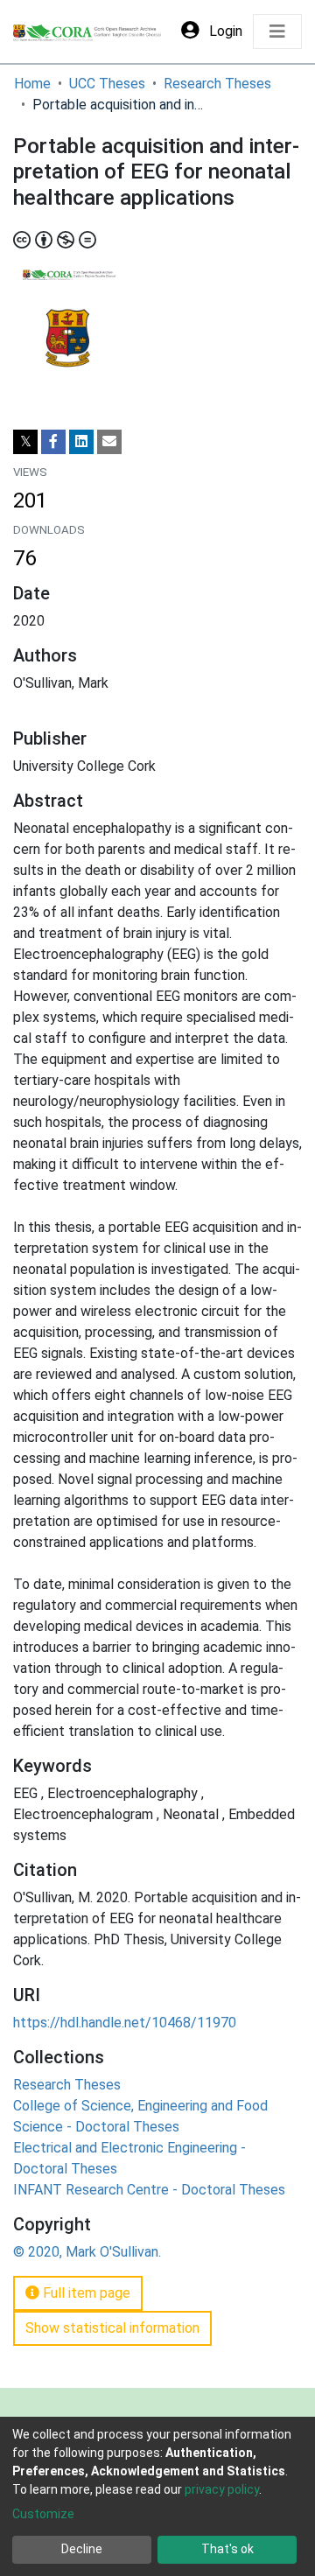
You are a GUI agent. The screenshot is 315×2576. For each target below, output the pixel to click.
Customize (43, 2514)
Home (32, 84)
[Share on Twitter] (25, 442)
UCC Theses (107, 84)
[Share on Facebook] (53, 442)
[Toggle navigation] (277, 31)
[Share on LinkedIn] (81, 442)
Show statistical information (112, 2328)
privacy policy (222, 2489)
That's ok (227, 2549)
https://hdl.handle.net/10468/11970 (125, 2023)
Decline (82, 2549)
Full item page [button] (85, 2293)
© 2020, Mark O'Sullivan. (87, 2252)
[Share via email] (109, 442)
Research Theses (217, 84)
